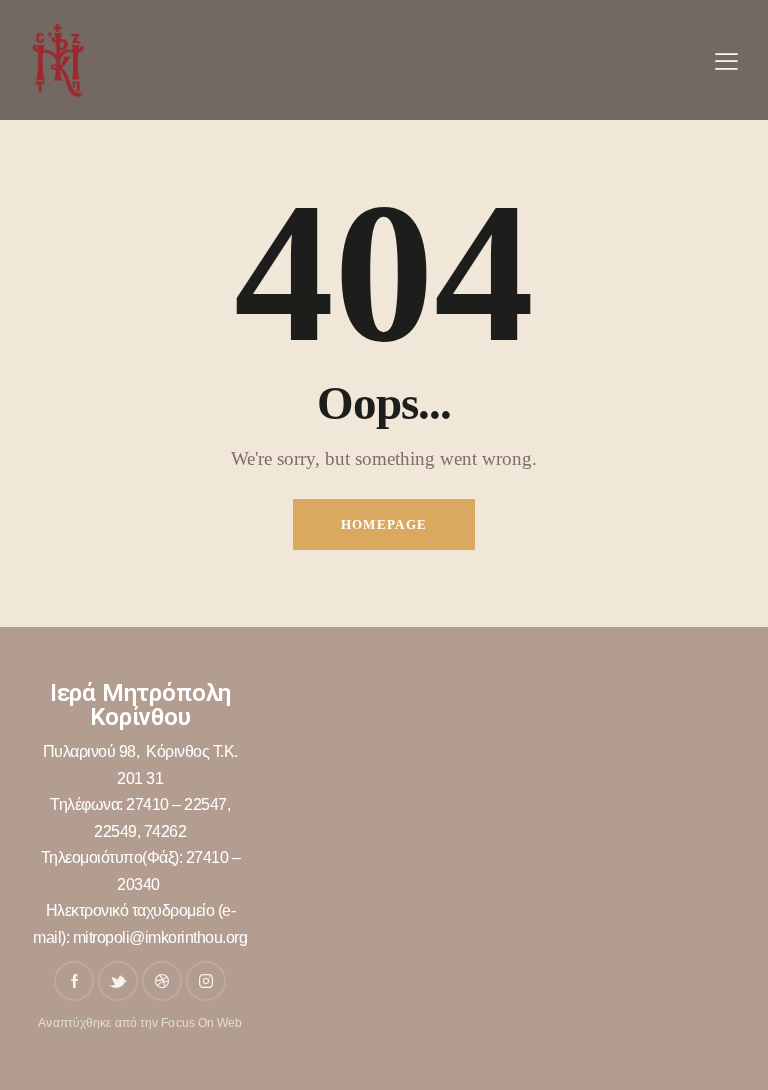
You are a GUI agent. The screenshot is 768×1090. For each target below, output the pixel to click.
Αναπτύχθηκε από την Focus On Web (140, 1023)
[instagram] (206, 981)
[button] (726, 61)
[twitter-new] (118, 981)
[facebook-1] (74, 981)
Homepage (384, 524)
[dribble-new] (162, 981)
